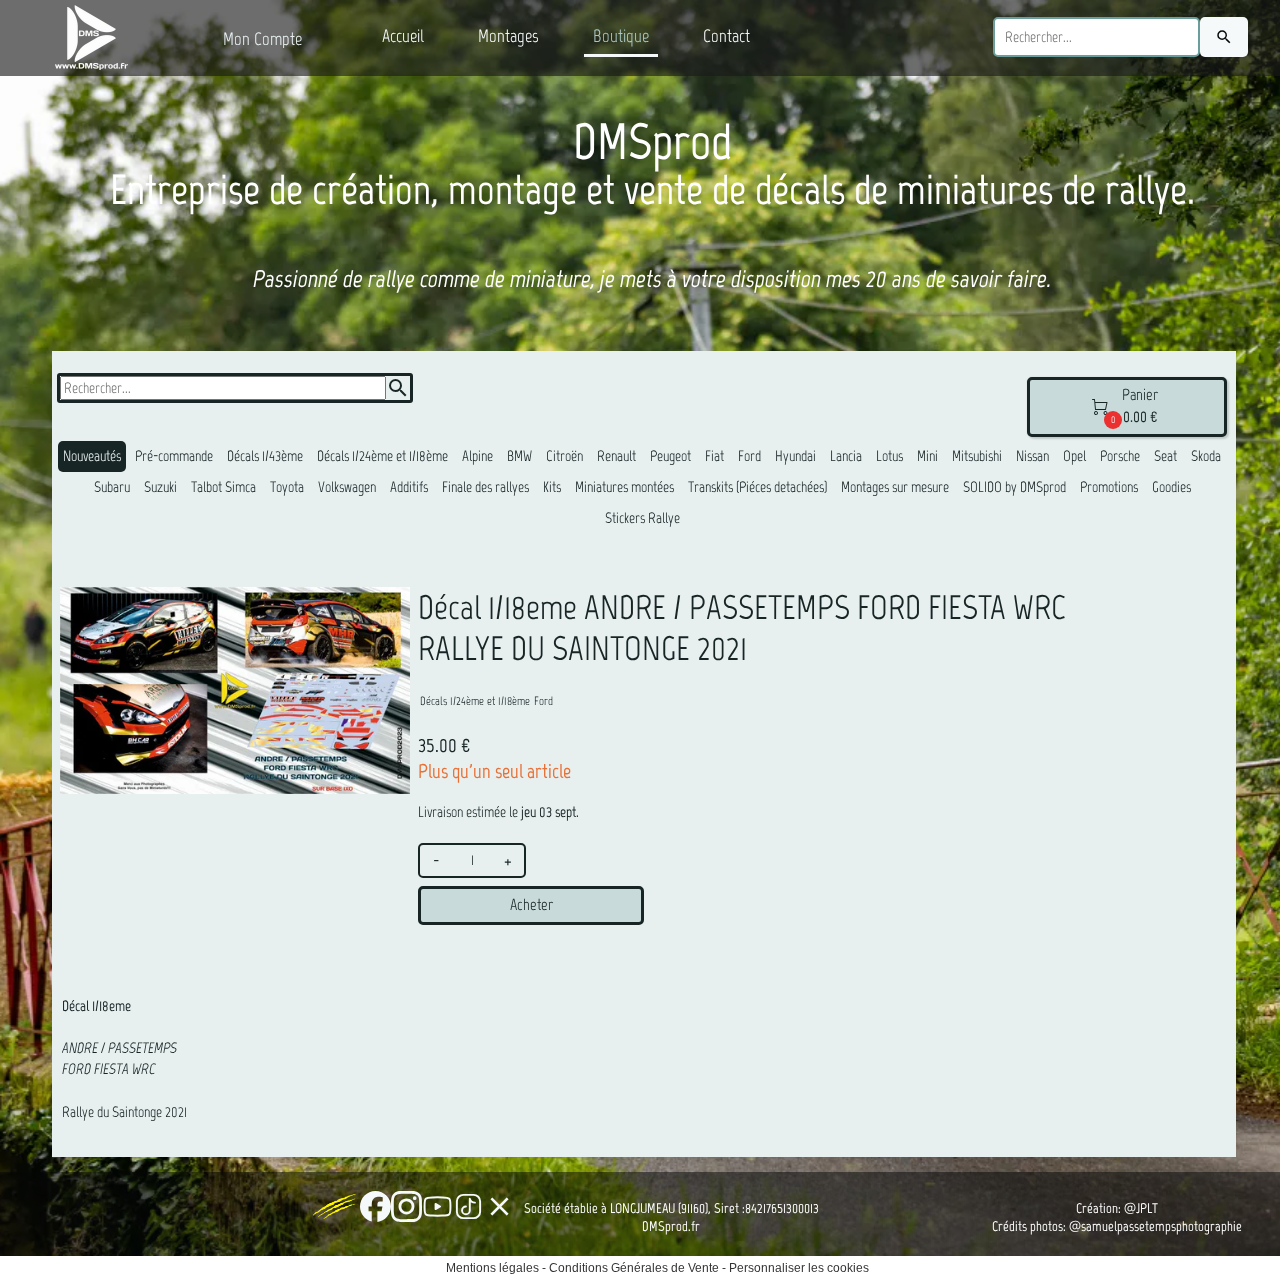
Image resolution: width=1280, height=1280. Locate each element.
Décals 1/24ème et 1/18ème (382, 456)
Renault (616, 456)
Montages (508, 36)
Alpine (477, 456)
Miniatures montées (624, 487)
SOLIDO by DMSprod (1014, 487)
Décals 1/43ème (265, 456)
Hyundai (795, 456)
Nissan (1032, 456)
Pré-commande (174, 456)
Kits (552, 487)
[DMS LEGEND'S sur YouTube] (437, 1206)
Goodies (1171, 487)
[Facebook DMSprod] (375, 1206)
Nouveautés (92, 456)
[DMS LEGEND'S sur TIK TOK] (468, 1206)
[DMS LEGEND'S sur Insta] (406, 1206)
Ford (749, 456)
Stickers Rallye (642, 518)
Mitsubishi (977, 456)
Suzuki (160, 487)
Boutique (621, 36)
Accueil (403, 36)
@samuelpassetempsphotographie (1155, 1226)
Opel (1074, 456)
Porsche (1120, 456)
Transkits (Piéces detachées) (757, 487)
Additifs (409, 487)
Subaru (112, 487)
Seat (1165, 456)
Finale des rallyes (485, 487)
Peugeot (670, 456)
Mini (927, 456)
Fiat (714, 456)
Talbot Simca (223, 487)
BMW (519, 456)
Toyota (287, 487)
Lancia (846, 456)
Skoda (1206, 456)
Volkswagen (347, 487)
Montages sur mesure (895, 487)
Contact (726, 36)
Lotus (889, 456)
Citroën (564, 456)
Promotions (1109, 487)
